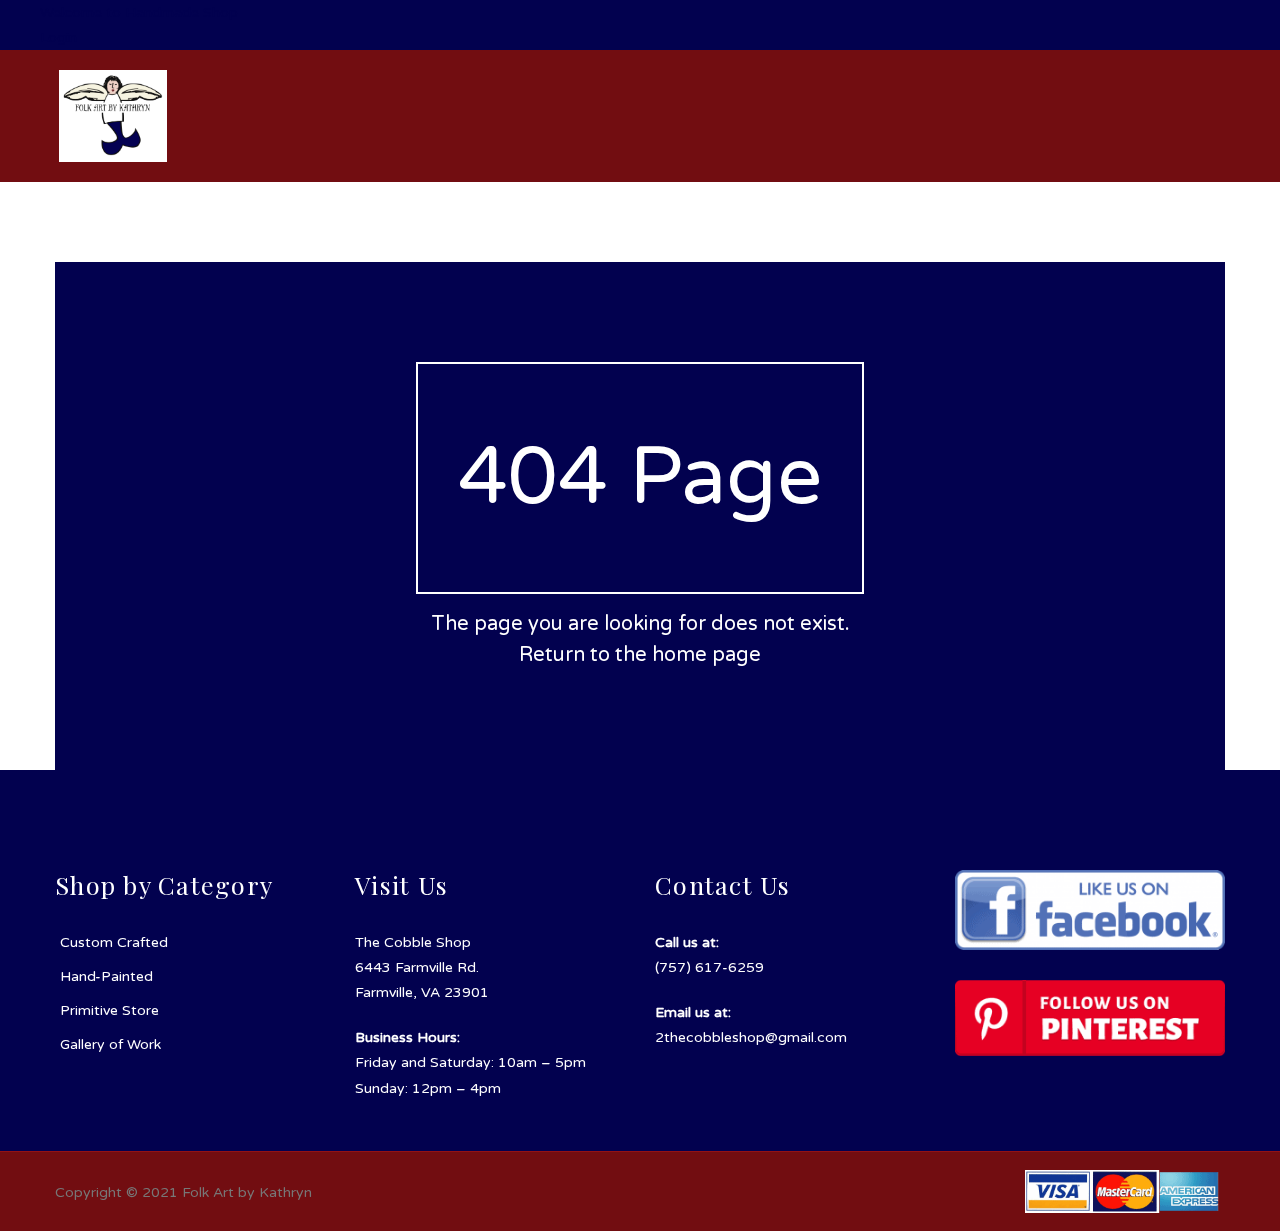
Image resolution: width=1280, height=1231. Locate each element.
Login (58, 37)
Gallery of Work (110, 1044)
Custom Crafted (114, 942)
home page (706, 655)
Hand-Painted (106, 976)
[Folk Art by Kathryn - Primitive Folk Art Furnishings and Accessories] (113, 115)
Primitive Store (109, 1010)
